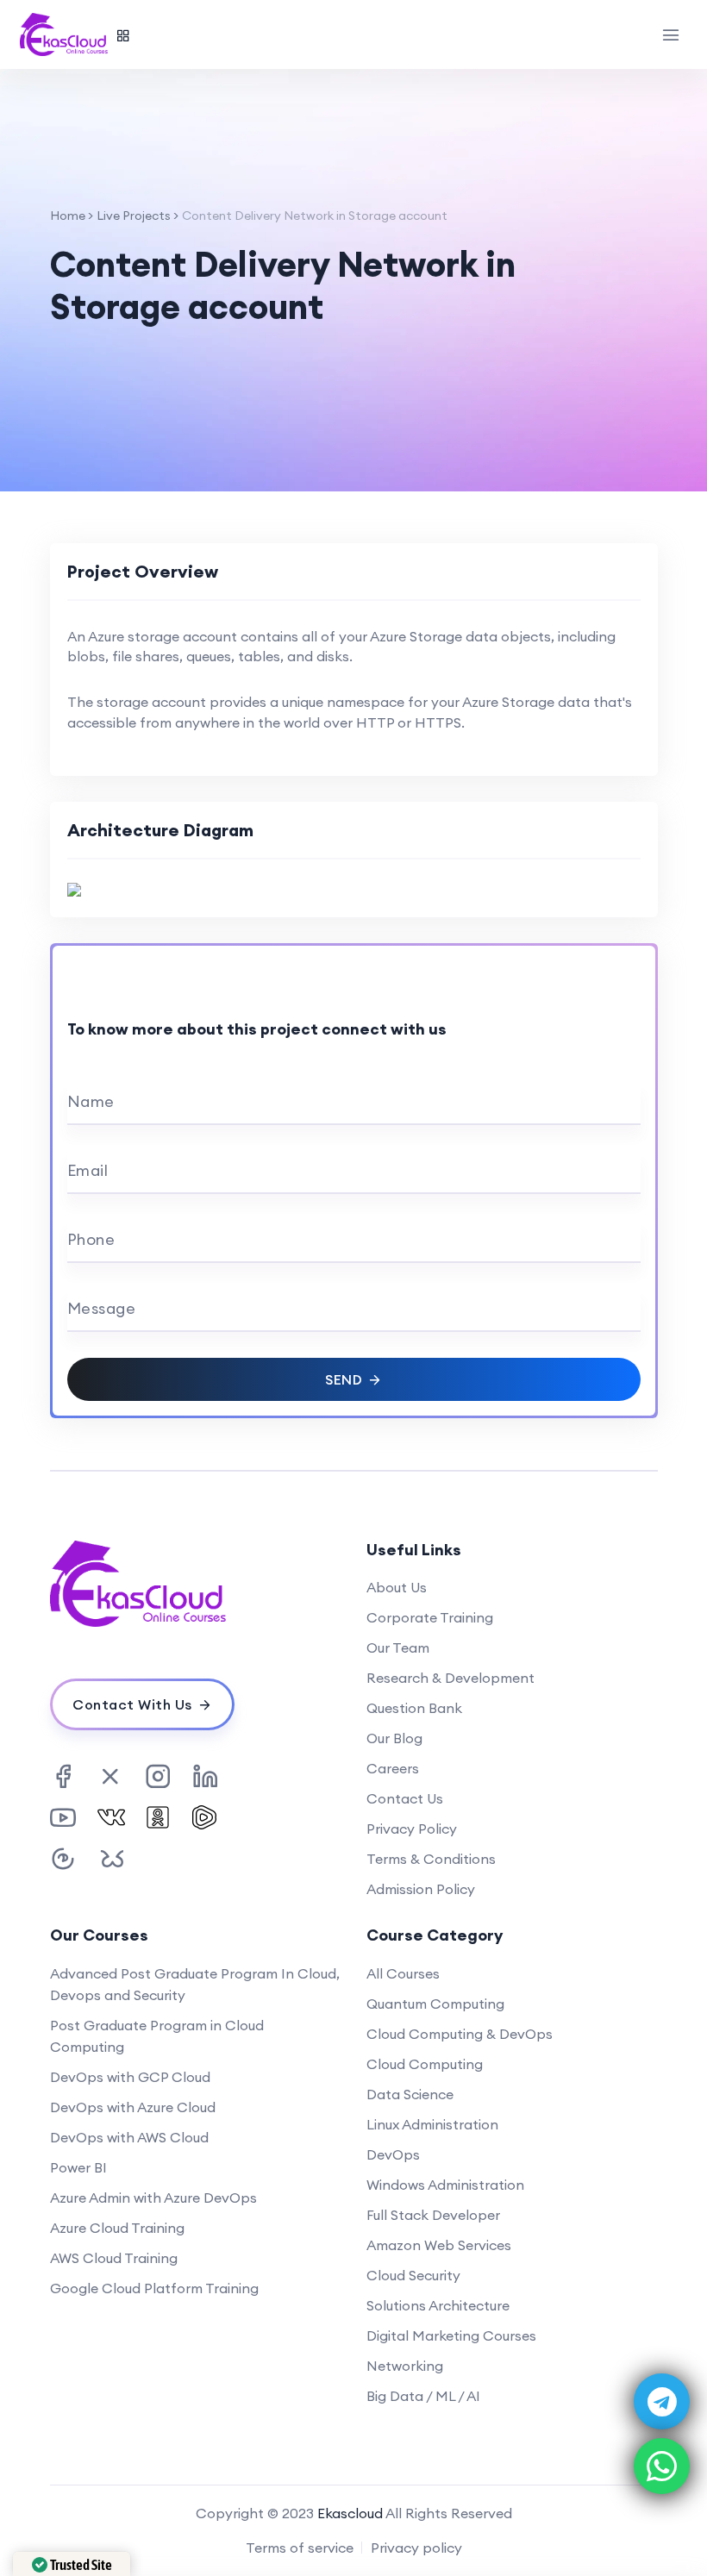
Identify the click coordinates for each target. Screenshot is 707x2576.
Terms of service (300, 2548)
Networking (405, 2366)
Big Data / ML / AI (423, 2396)
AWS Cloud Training (114, 2258)
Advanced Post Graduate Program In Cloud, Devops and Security (195, 1984)
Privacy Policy (412, 1829)
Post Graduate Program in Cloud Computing (157, 2036)
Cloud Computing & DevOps (460, 2034)
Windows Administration (445, 2185)
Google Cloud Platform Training (154, 2288)
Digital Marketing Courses (451, 2335)
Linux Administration (432, 2124)
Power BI (78, 2167)
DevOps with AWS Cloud (129, 2137)
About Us (397, 1587)
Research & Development (450, 1678)
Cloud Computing (425, 2064)
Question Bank (414, 1708)
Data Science (410, 2094)
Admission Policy (421, 1889)
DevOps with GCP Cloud (130, 2077)
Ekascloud (350, 2513)
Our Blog (394, 1738)
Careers (393, 1768)
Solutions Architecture (438, 2305)
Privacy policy (416, 2548)
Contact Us (405, 1798)
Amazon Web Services (439, 2245)
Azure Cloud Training (117, 2228)
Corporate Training (430, 1617)
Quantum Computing (435, 2004)
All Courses (403, 1973)
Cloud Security (413, 2275)
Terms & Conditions (431, 1859)
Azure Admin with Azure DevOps (153, 2198)
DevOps (393, 2154)
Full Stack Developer (433, 2215)
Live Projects (134, 216)
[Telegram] (662, 2401)
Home (68, 216)
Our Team (398, 1648)
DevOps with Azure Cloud (133, 2107)
